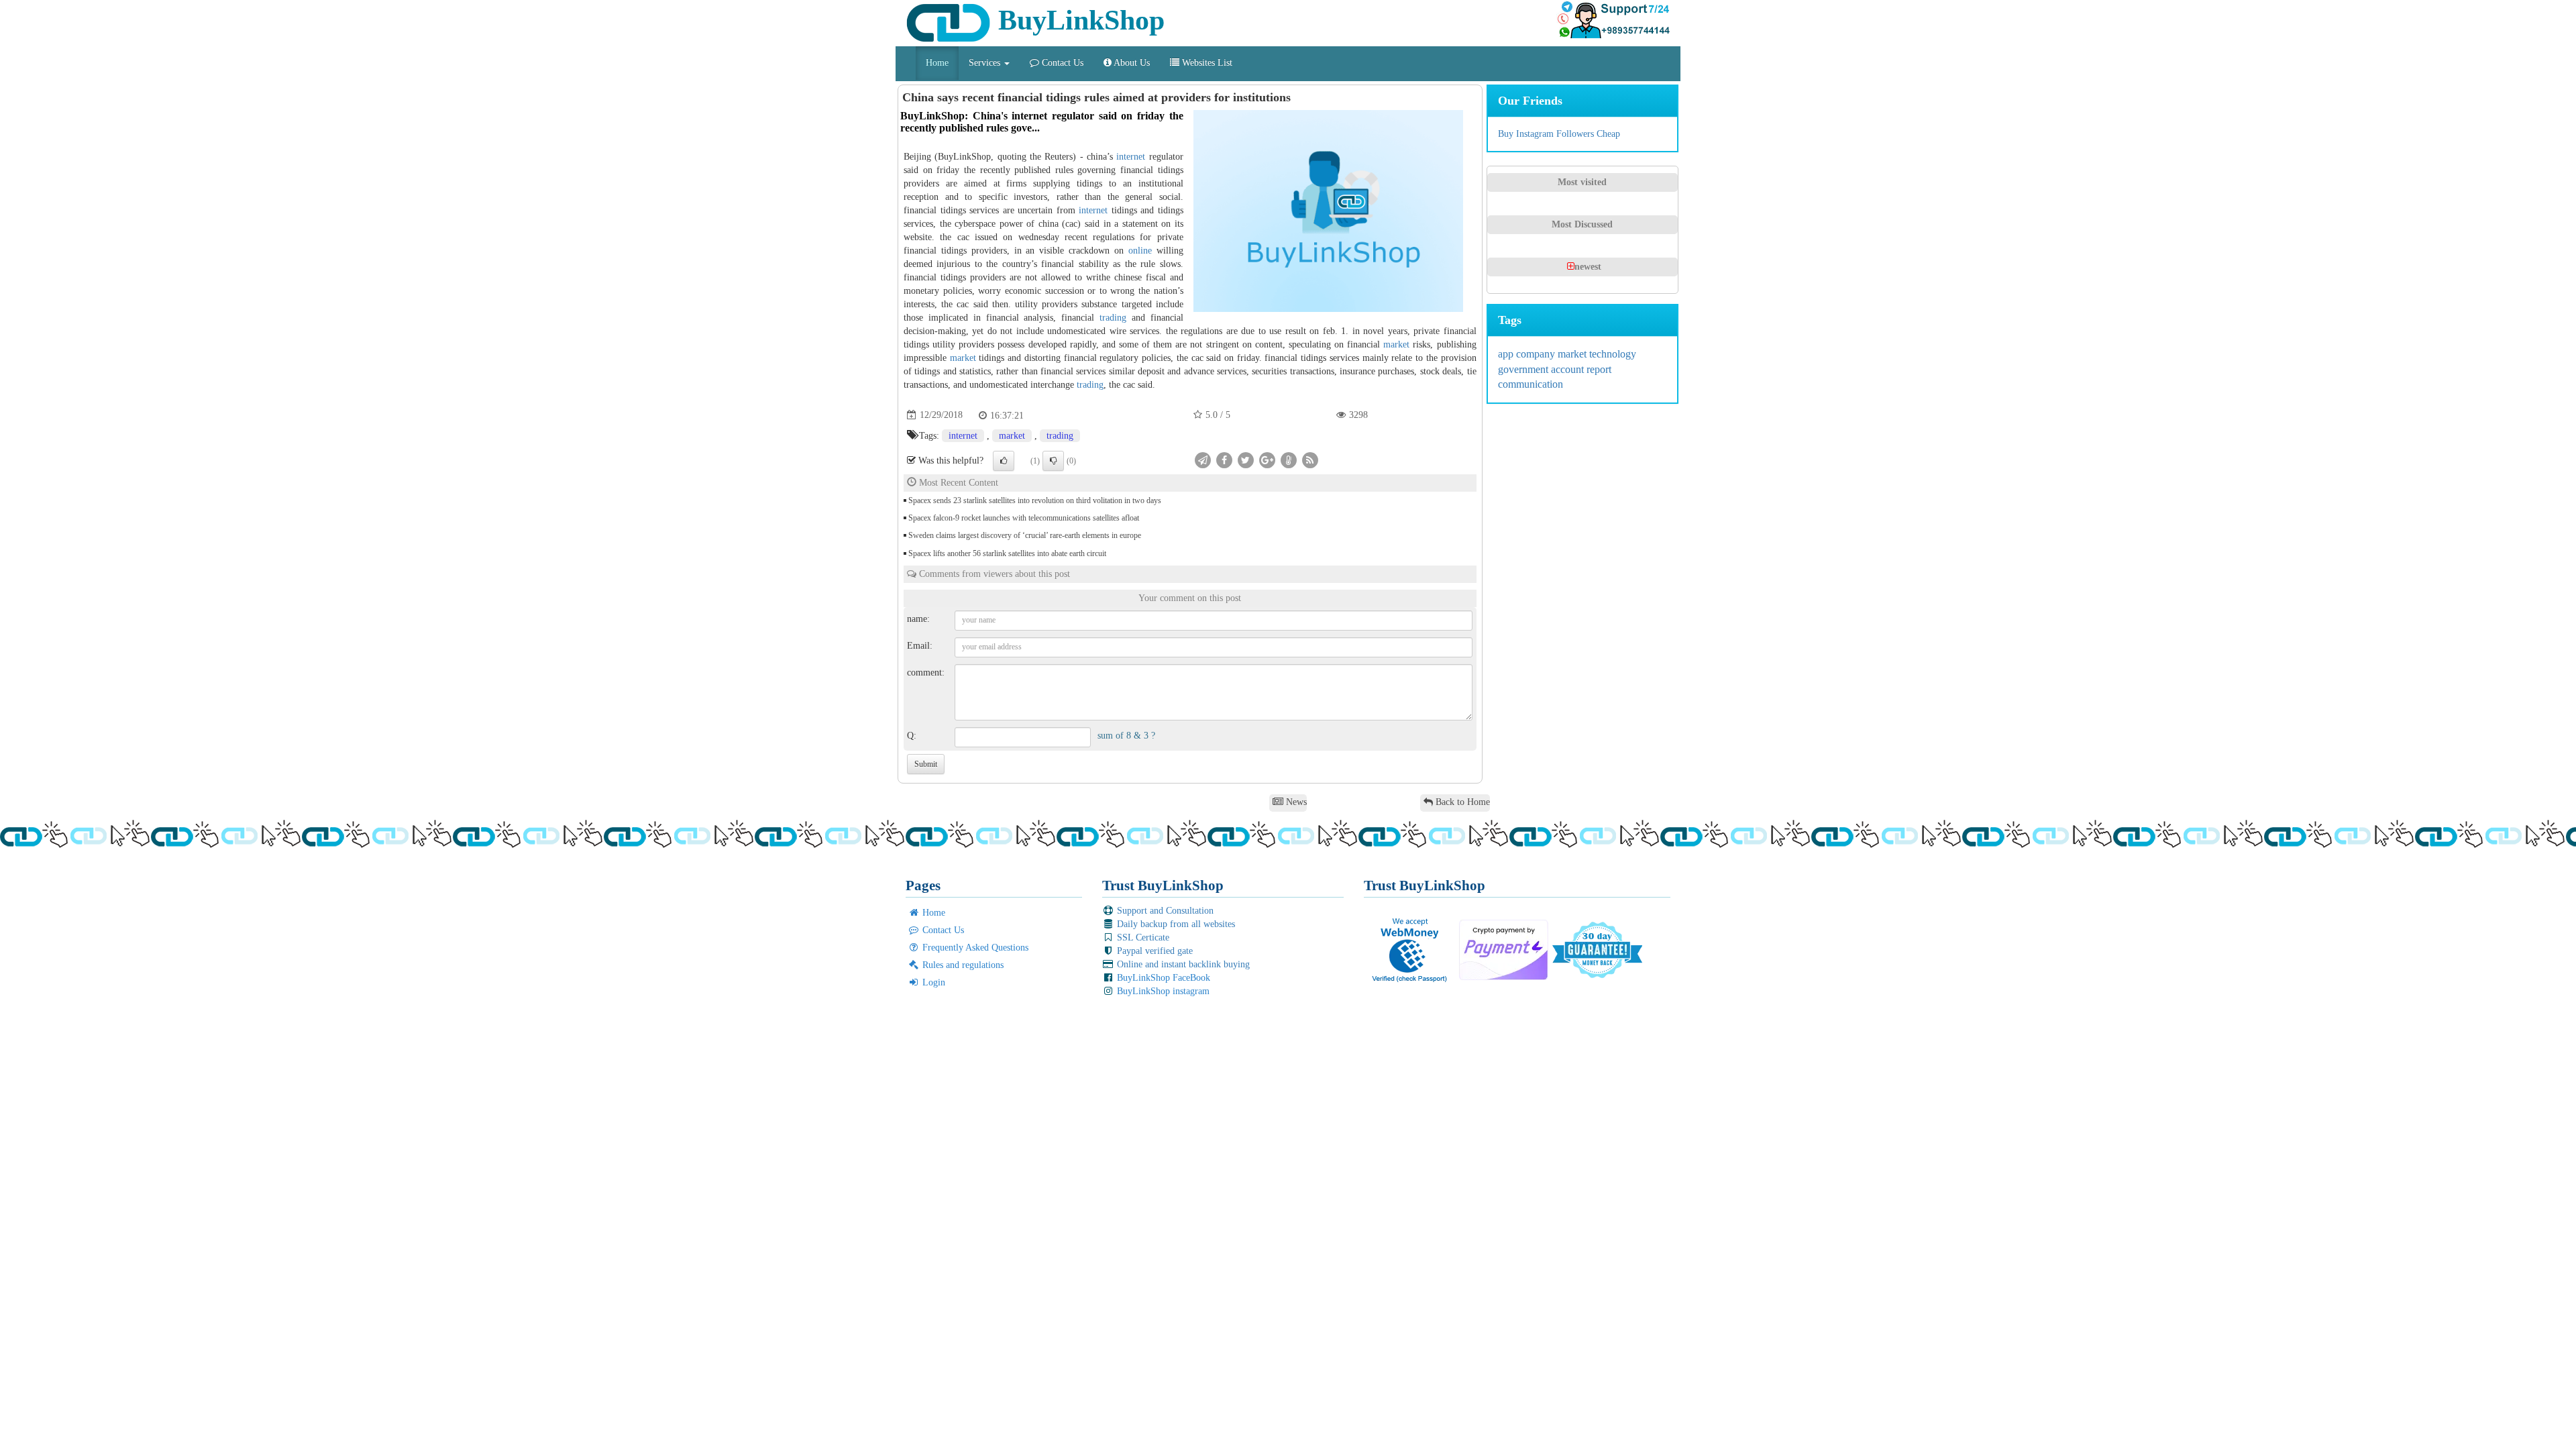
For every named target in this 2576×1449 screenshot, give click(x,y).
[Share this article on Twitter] (1246, 459)
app (1507, 354)
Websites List (1206, 63)
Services (986, 63)
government (1524, 369)
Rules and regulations (962, 965)
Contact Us (1061, 63)
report (1599, 369)
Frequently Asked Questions (974, 948)
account (1569, 369)
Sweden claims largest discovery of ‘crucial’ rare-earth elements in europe (1025, 535)
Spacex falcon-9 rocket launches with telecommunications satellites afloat (1024, 518)
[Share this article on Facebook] (1224, 459)
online (1140, 251)
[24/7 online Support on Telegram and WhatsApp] (1613, 20)
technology (1613, 354)
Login (932, 982)
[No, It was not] (1053, 461)
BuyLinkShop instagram (1162, 991)
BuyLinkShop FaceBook (1162, 978)
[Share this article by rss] (1310, 459)
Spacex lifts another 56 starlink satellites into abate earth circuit (1007, 553)
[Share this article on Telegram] (1203, 459)
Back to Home (1461, 802)
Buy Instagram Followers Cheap (1559, 134)
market (1396, 344)
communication (1531, 384)
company (1537, 354)
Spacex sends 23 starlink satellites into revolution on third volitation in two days (1035, 500)
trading (1113, 318)
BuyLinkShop (1078, 20)
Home (937, 63)
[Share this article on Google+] (1267, 459)
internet (1131, 157)
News (1295, 802)
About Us (1131, 63)
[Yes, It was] (1004, 461)
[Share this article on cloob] (1289, 459)
